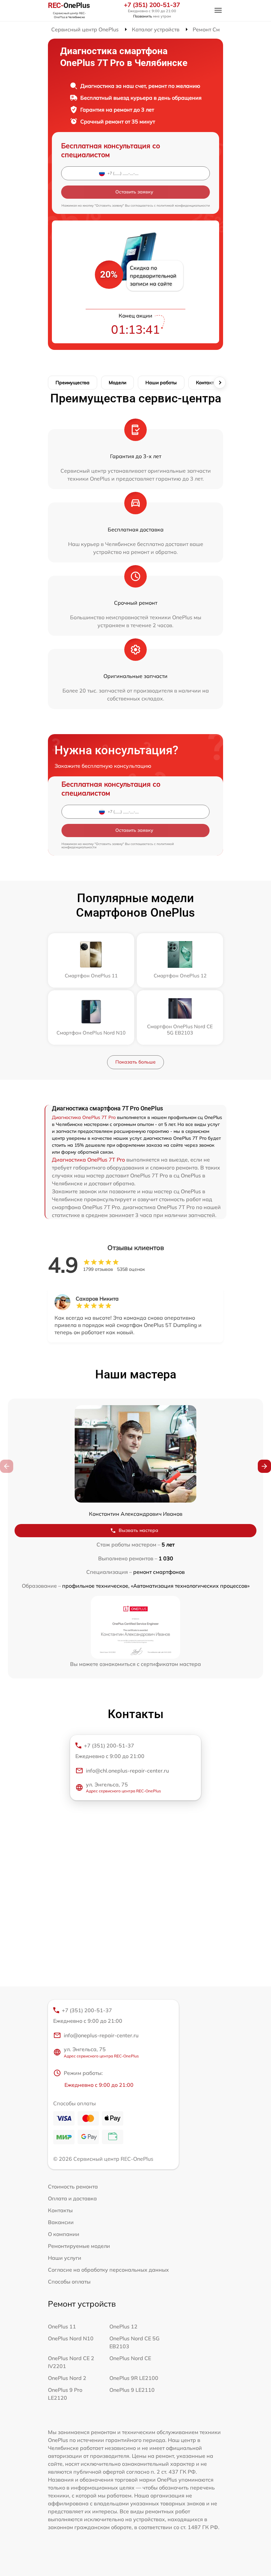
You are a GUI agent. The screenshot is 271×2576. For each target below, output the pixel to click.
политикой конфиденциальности (183, 205)
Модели (117, 383)
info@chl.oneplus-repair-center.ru (127, 1771)
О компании (64, 2234)
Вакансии (61, 2222)
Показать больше (135, 1062)
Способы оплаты (69, 2282)
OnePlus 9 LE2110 (132, 2390)
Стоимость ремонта (73, 2186)
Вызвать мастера (138, 1530)
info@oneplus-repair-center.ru (101, 2035)
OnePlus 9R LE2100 (134, 2378)
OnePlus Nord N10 (71, 2338)
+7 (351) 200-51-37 (152, 5)
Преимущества (73, 383)
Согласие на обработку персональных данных (108, 2270)
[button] (264, 1466)
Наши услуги (65, 2258)
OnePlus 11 (62, 2326)
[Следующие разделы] (220, 383)
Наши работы (161, 383)
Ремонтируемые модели (79, 2246)
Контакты (207, 383)
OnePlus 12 (123, 2326)
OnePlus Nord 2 (67, 2378)
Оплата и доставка (72, 2198)
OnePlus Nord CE (130, 2358)
